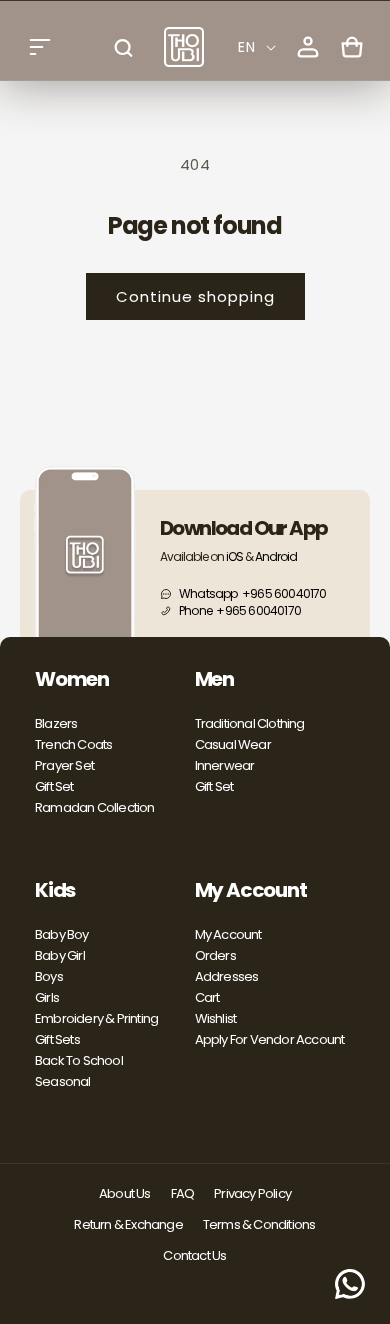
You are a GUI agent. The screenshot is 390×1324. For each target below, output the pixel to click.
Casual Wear (233, 744)
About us (125, 1193)
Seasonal (63, 1081)
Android (276, 556)
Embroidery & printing (96, 1018)
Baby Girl (60, 955)
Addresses (227, 976)
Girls (47, 997)
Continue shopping (195, 296)
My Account (228, 934)
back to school (79, 1060)
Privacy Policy (252, 1193)
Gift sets (57, 1039)
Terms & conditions (259, 1224)
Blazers (56, 723)
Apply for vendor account (270, 1039)
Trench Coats (73, 744)
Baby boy (62, 934)
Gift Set (54, 786)
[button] (40, 47)
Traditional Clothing (250, 723)
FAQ (183, 1193)
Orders (215, 955)
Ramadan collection (95, 807)
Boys (49, 976)
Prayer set (64, 765)
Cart (207, 997)
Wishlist (216, 1018)
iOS (234, 556)
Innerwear (225, 765)
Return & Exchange (128, 1224)
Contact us (194, 1255)
